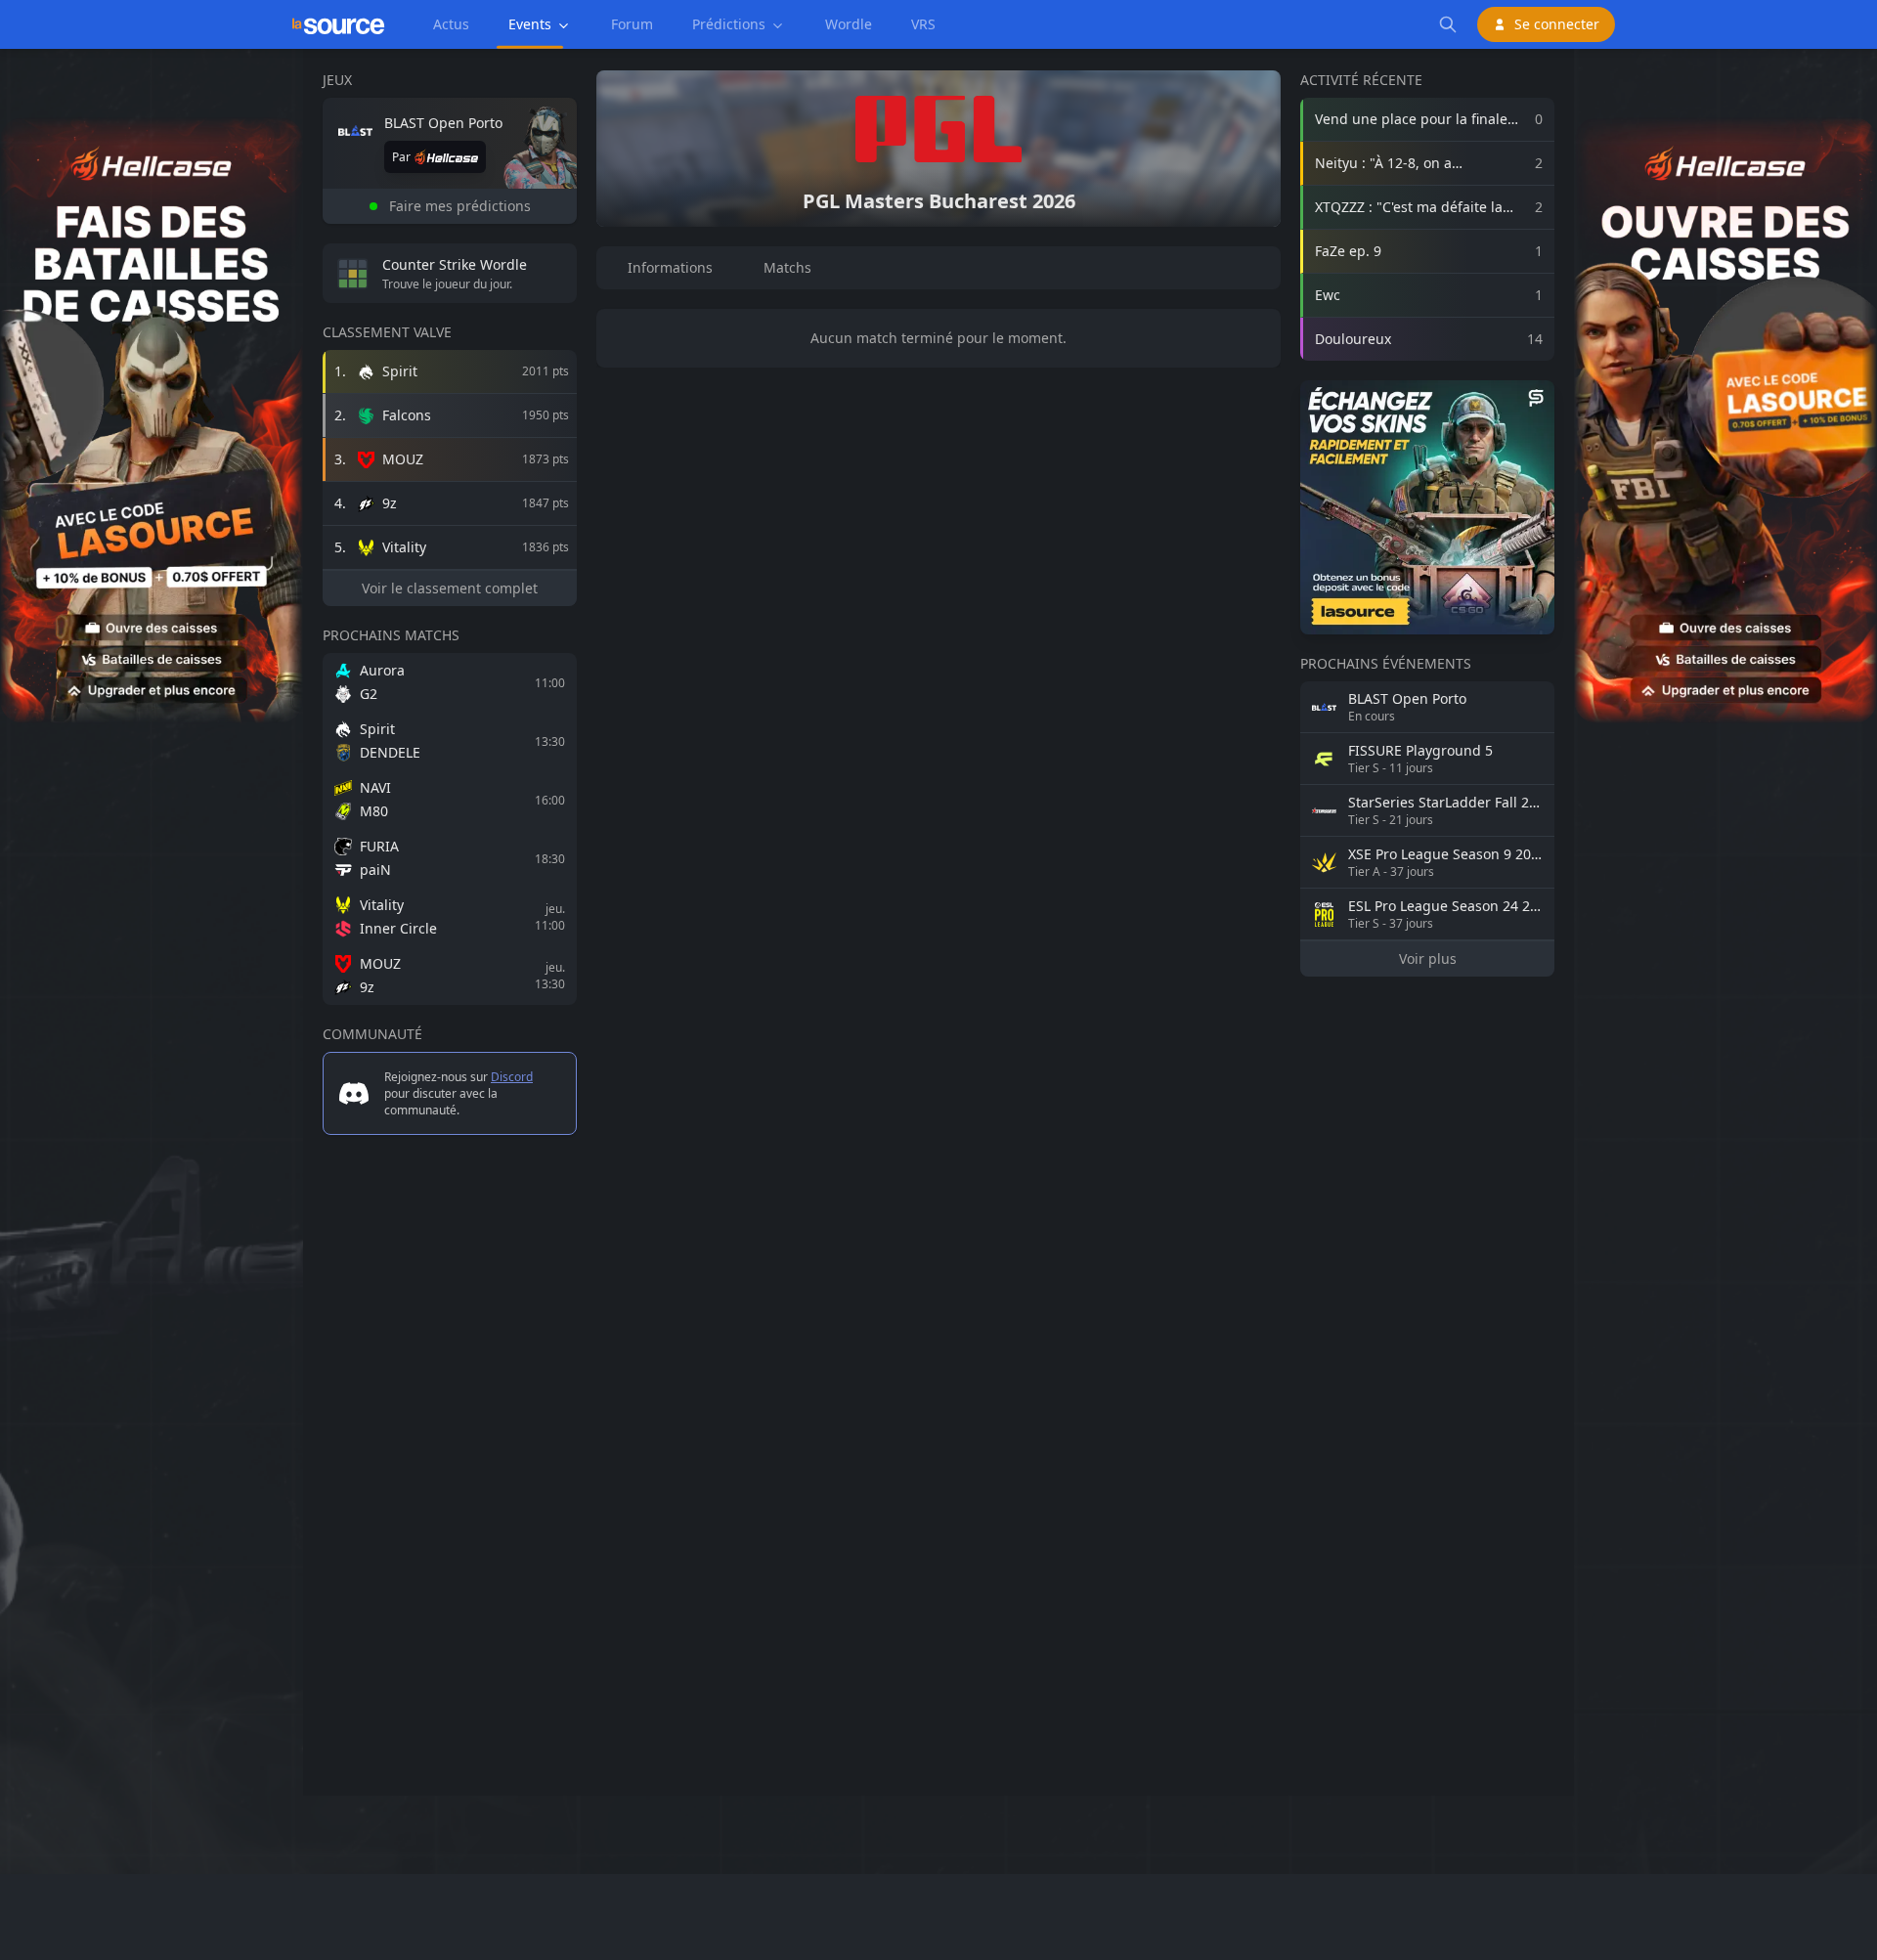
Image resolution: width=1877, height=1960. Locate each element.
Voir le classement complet (450, 588)
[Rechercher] (1448, 24)
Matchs (787, 267)
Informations (670, 267)
